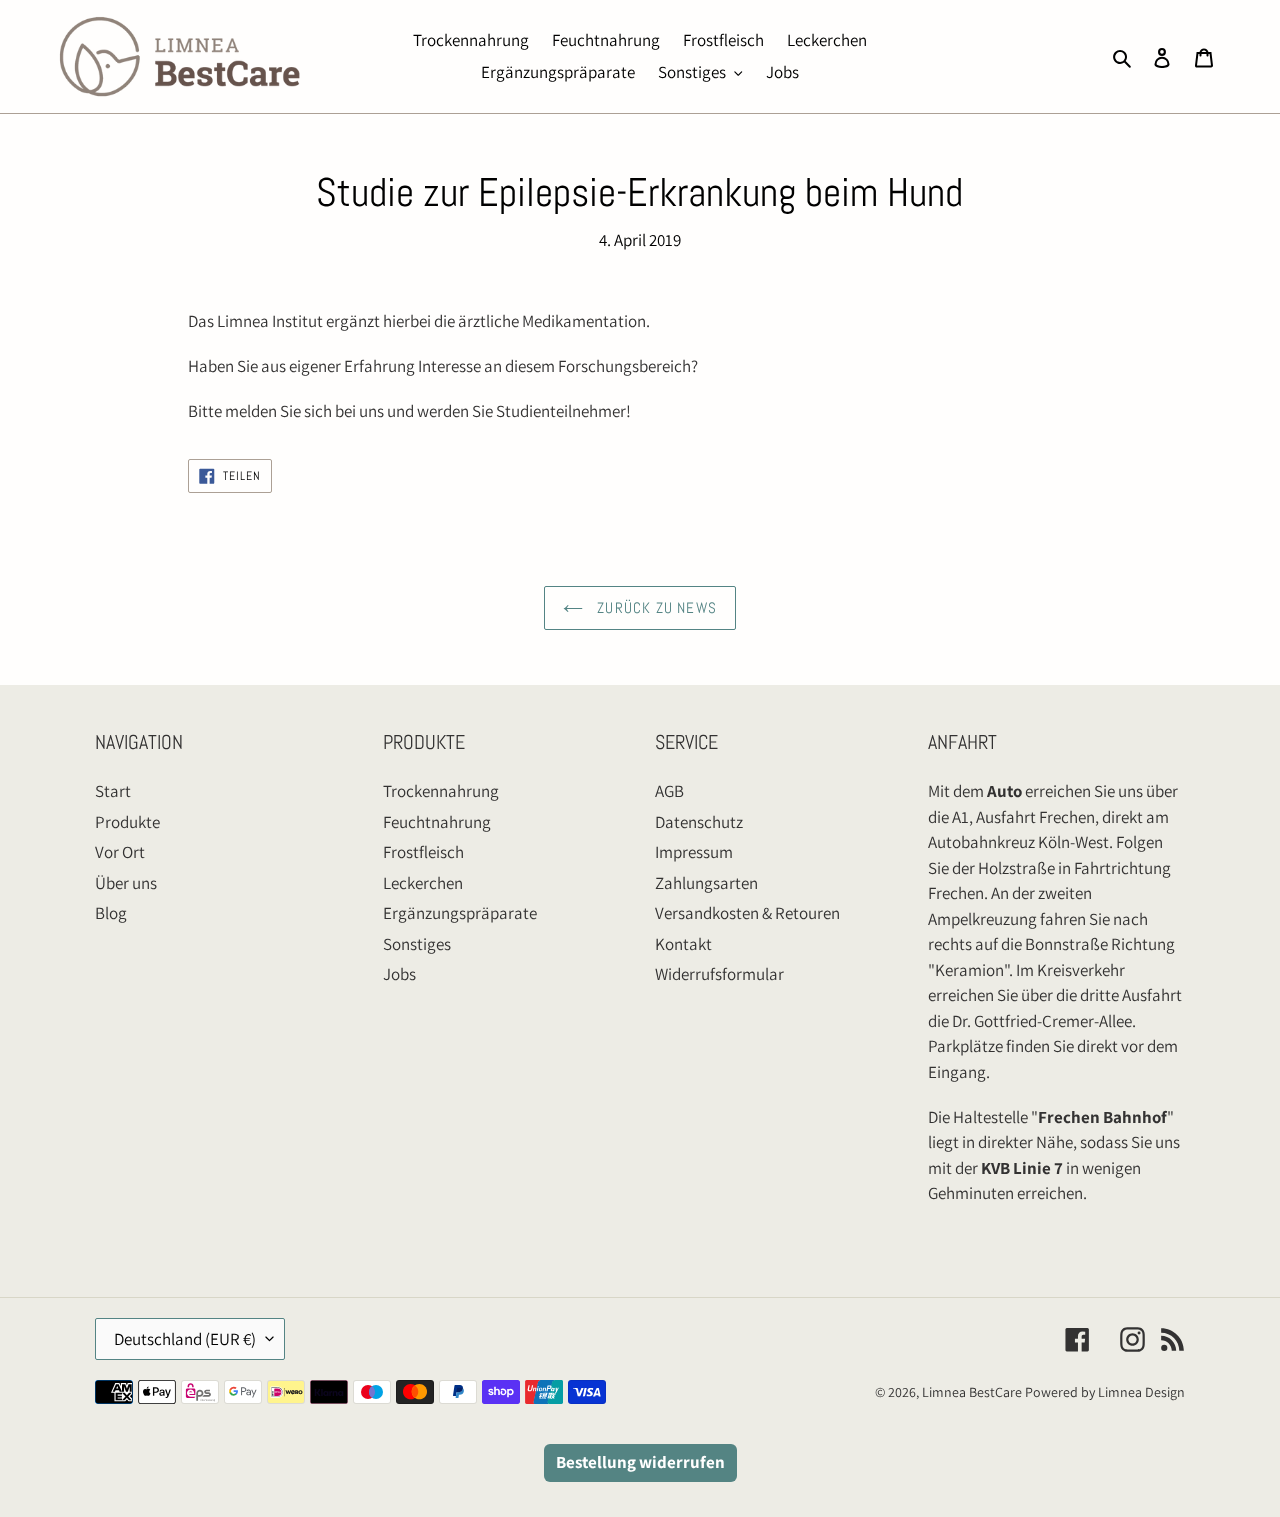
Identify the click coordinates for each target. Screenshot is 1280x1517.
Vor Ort (120, 852)
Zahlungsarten (706, 883)
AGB (669, 791)
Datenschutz (699, 822)
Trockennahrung (441, 791)
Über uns (126, 883)
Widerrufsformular (719, 974)
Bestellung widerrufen (640, 1462)
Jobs (399, 974)
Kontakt (683, 944)
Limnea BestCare (972, 1392)
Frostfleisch (423, 852)
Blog (111, 913)
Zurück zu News (655, 607)
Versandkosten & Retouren (747, 913)
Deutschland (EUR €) (185, 1339)
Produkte (127, 822)
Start (113, 791)
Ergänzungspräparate (460, 913)
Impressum (694, 852)
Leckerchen (423, 883)
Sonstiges (417, 944)
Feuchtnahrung (437, 822)
